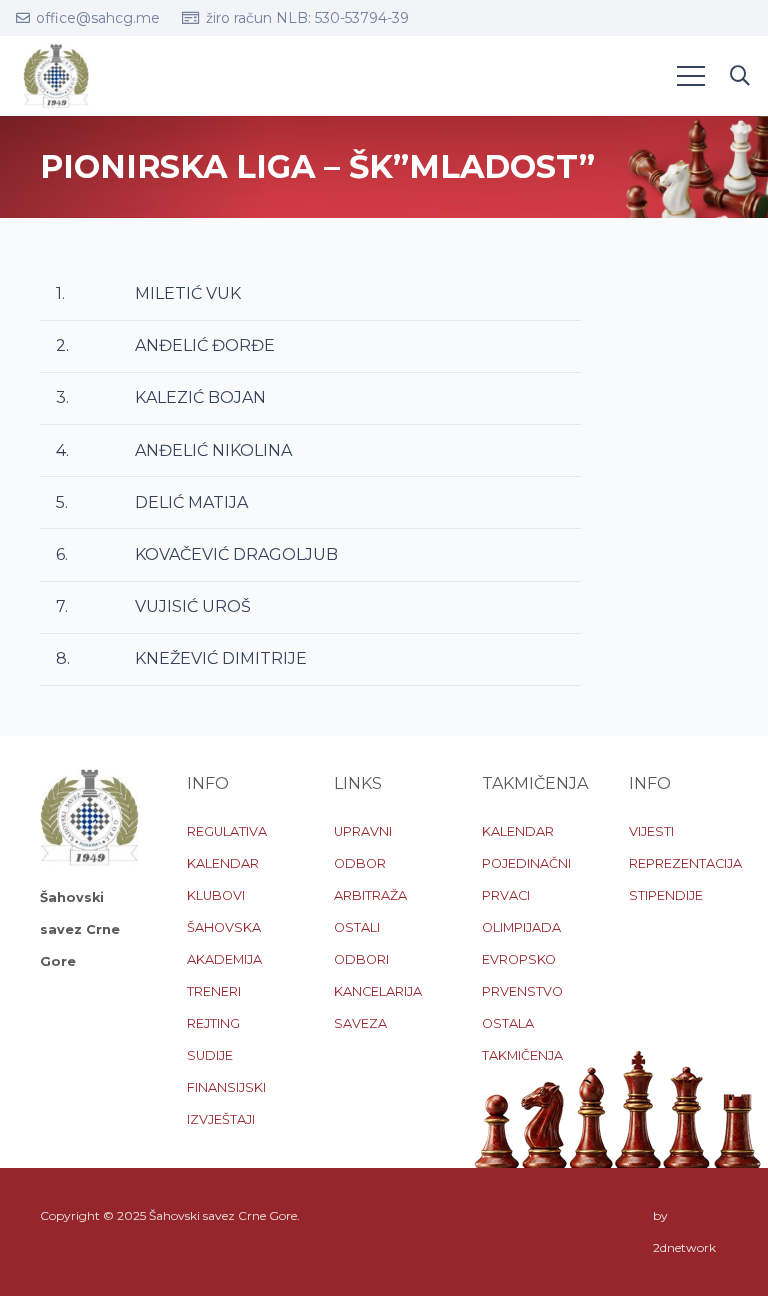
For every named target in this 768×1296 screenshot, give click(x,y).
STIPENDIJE (666, 895)
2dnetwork (684, 1247)
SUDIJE (210, 1055)
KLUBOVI (216, 895)
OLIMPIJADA (521, 927)
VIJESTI (651, 831)
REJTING (213, 1023)
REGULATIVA (227, 831)
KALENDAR (223, 863)
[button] (740, 76)
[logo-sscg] (56, 76)
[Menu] (691, 76)
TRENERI (214, 991)
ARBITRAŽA (370, 895)
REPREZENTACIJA (685, 863)
